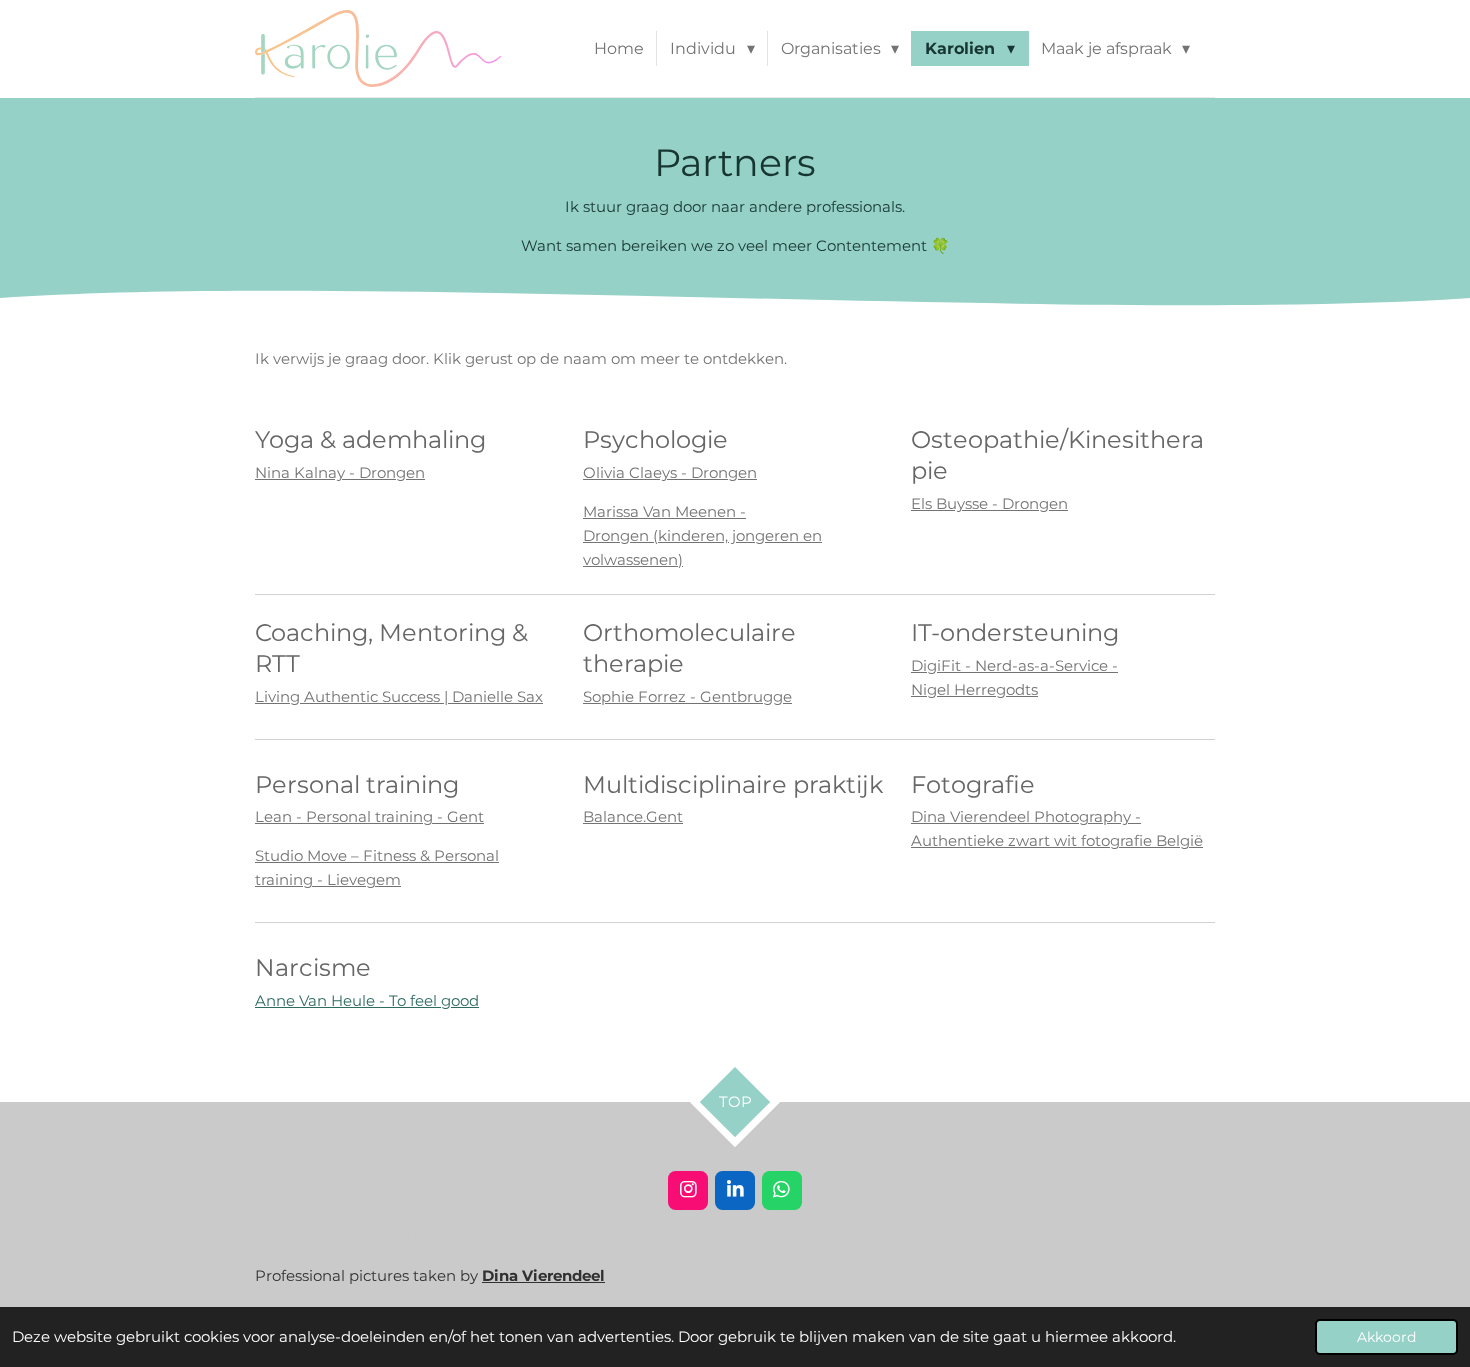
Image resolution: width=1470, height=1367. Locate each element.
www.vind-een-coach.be (344, 1236)
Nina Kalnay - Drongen (340, 472)
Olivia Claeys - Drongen (670, 472)
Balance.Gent (633, 816)
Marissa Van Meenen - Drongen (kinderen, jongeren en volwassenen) (702, 535)
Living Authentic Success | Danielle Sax (399, 696)
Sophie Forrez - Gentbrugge (687, 696)
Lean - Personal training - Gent (369, 816)
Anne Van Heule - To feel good (367, 1000)
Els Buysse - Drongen (989, 503)
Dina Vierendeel (543, 1275)
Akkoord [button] (1386, 1337)
